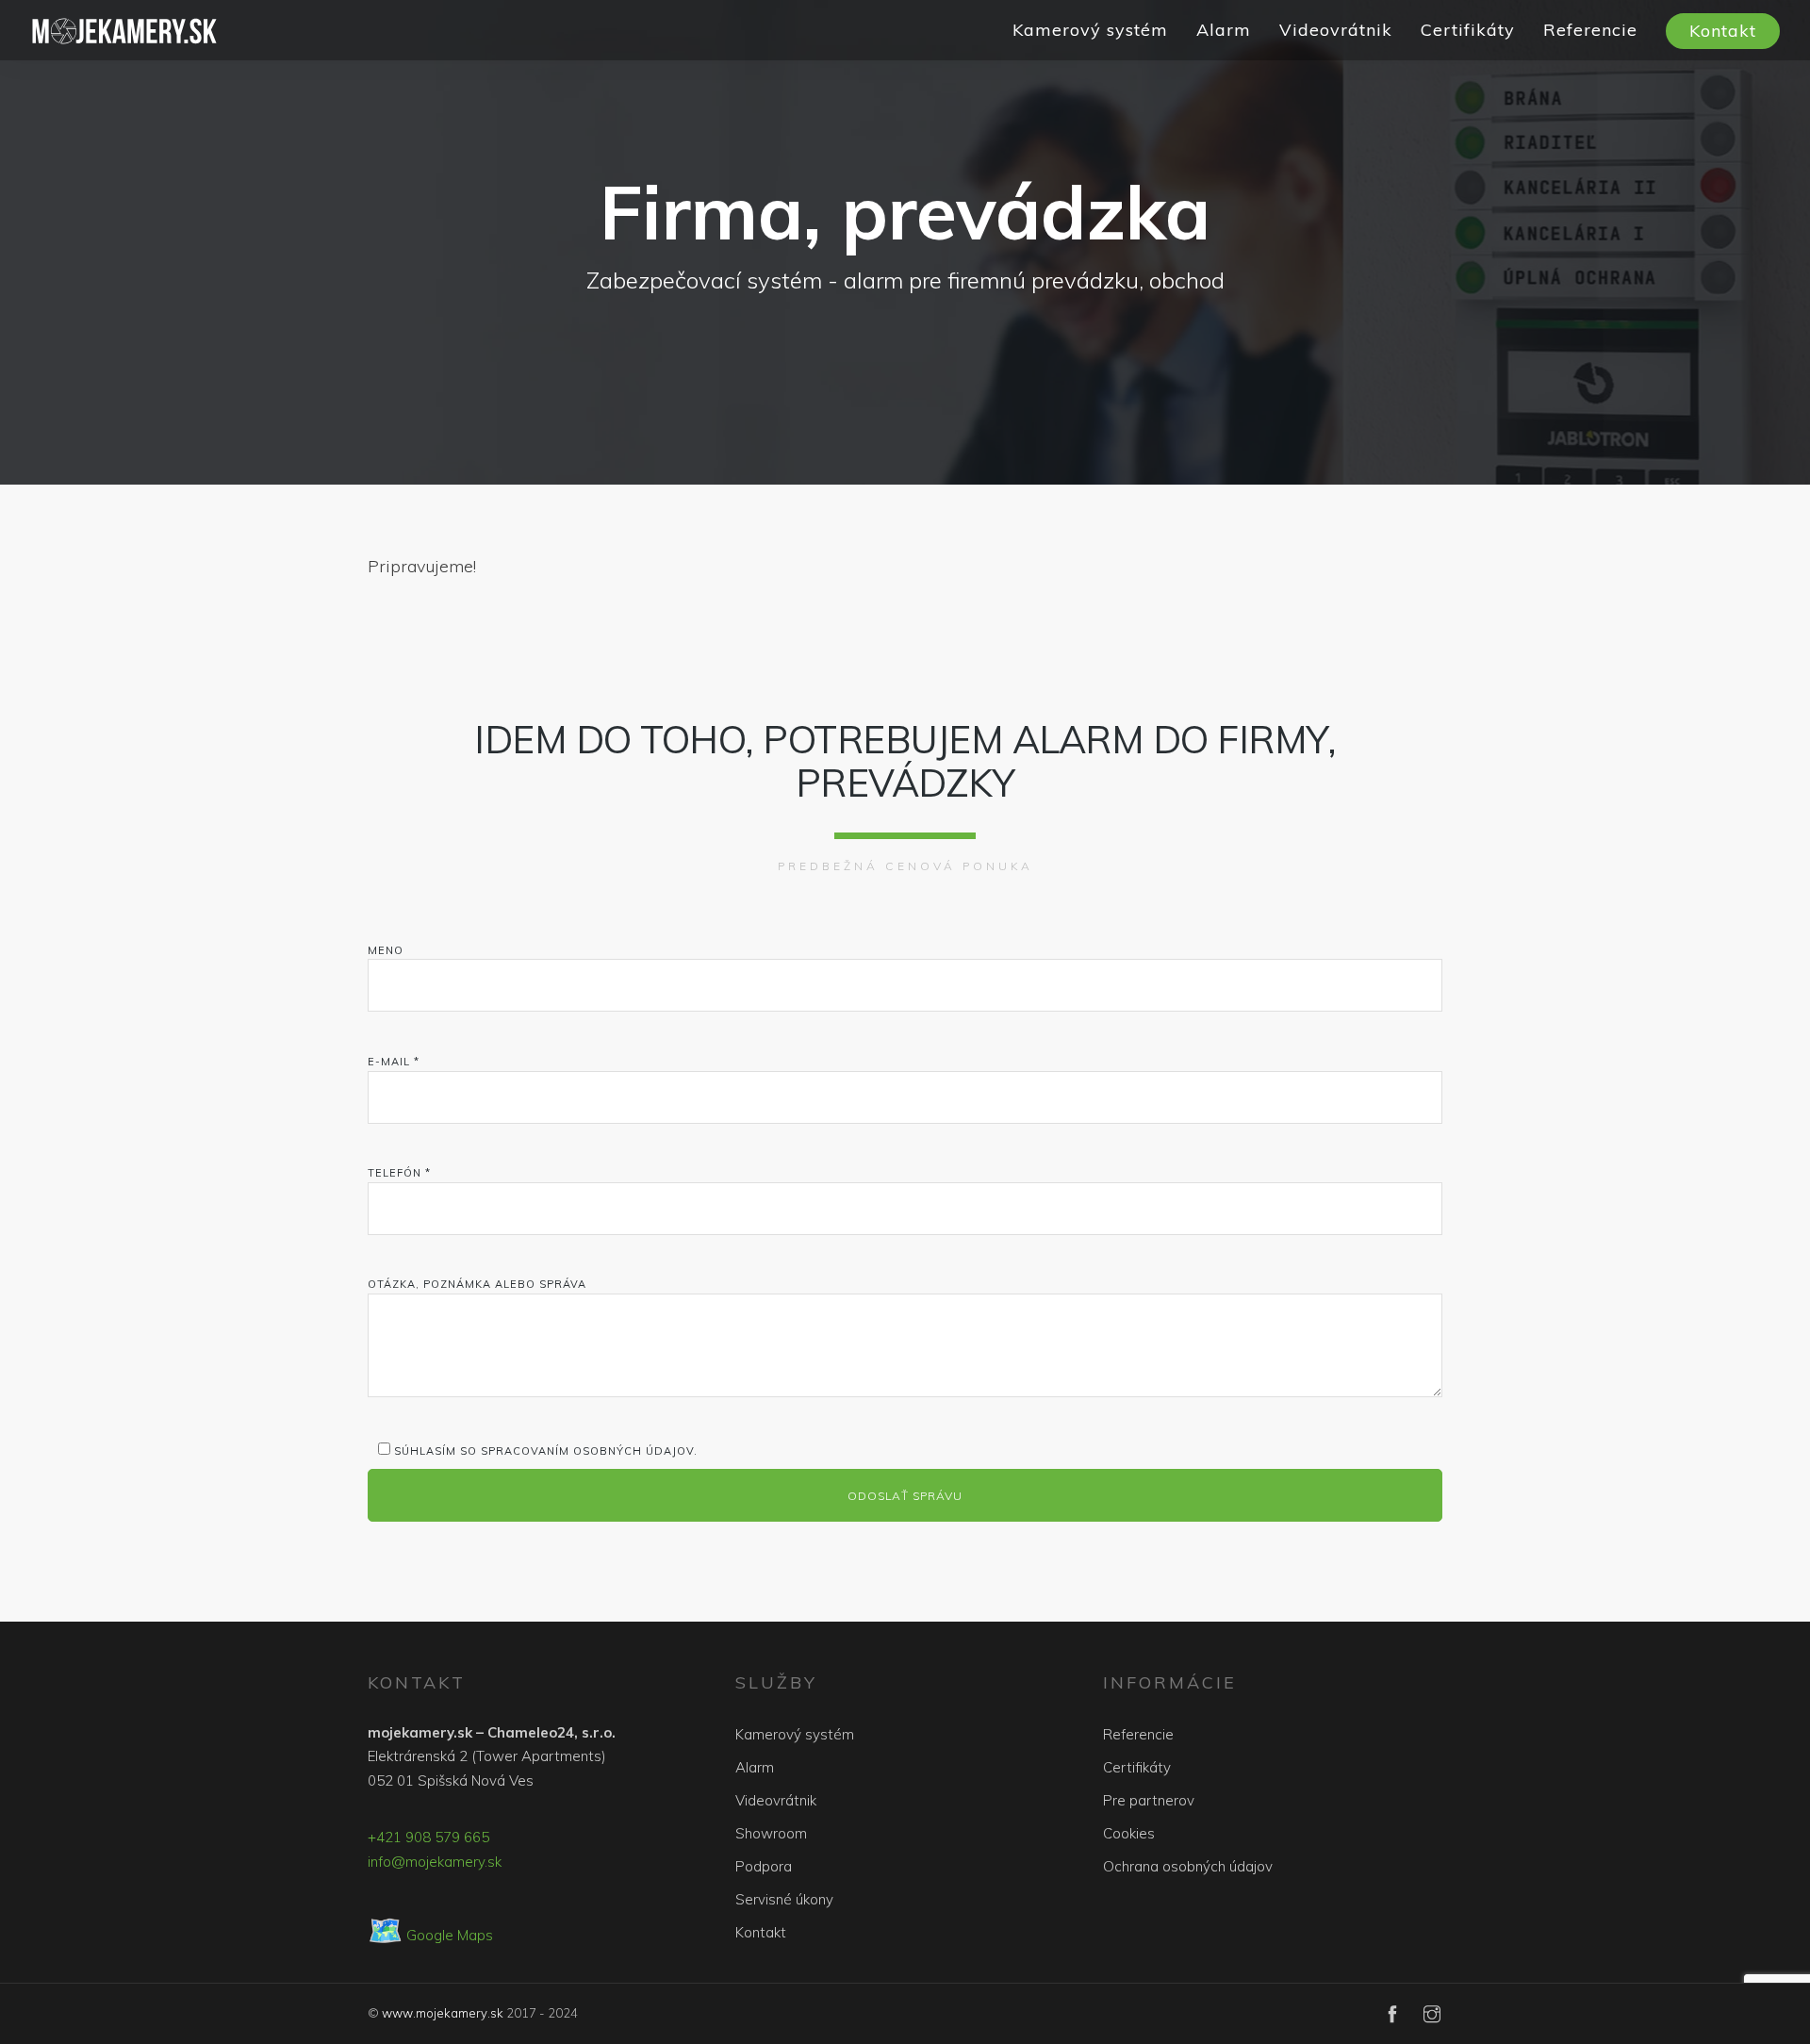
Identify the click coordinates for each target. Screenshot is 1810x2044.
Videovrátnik (1336, 30)
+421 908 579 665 (428, 1837)
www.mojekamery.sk (443, 2013)
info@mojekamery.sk (435, 1862)
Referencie (1590, 30)
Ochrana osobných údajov (1188, 1866)
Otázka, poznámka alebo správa (477, 1284)
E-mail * (394, 1062)
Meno (386, 950)
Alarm (1224, 30)
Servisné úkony (784, 1899)
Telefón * (399, 1173)
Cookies (1129, 1833)
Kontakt (1723, 31)
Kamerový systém (1090, 30)
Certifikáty (1468, 30)
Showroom (771, 1833)
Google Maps (430, 1935)
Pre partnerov (1149, 1800)
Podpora (764, 1866)
